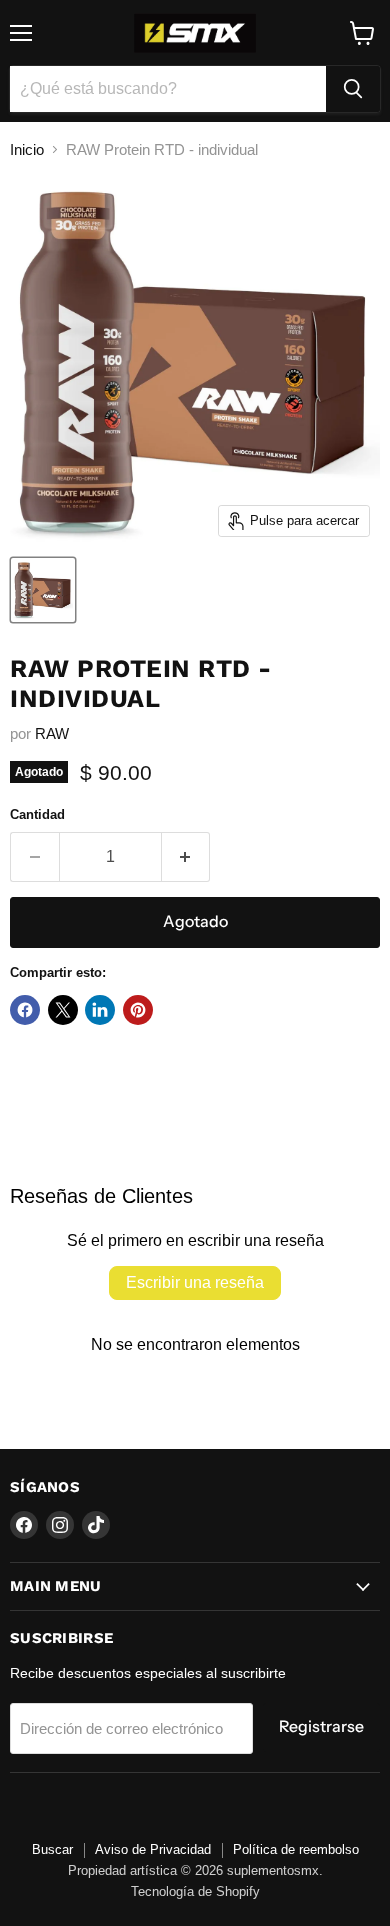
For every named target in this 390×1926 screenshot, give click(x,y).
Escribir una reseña (195, 1282)
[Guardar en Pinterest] (138, 1010)
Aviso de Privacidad (153, 1849)
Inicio (27, 149)
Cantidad (37, 814)
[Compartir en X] (63, 1010)
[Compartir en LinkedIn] (100, 1010)
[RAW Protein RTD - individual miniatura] (43, 590)
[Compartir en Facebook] (25, 1010)
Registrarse (321, 1726)
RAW (52, 733)
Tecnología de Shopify (195, 1891)
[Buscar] (353, 89)
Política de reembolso (296, 1849)
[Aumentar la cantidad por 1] (186, 857)
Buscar (52, 1849)
